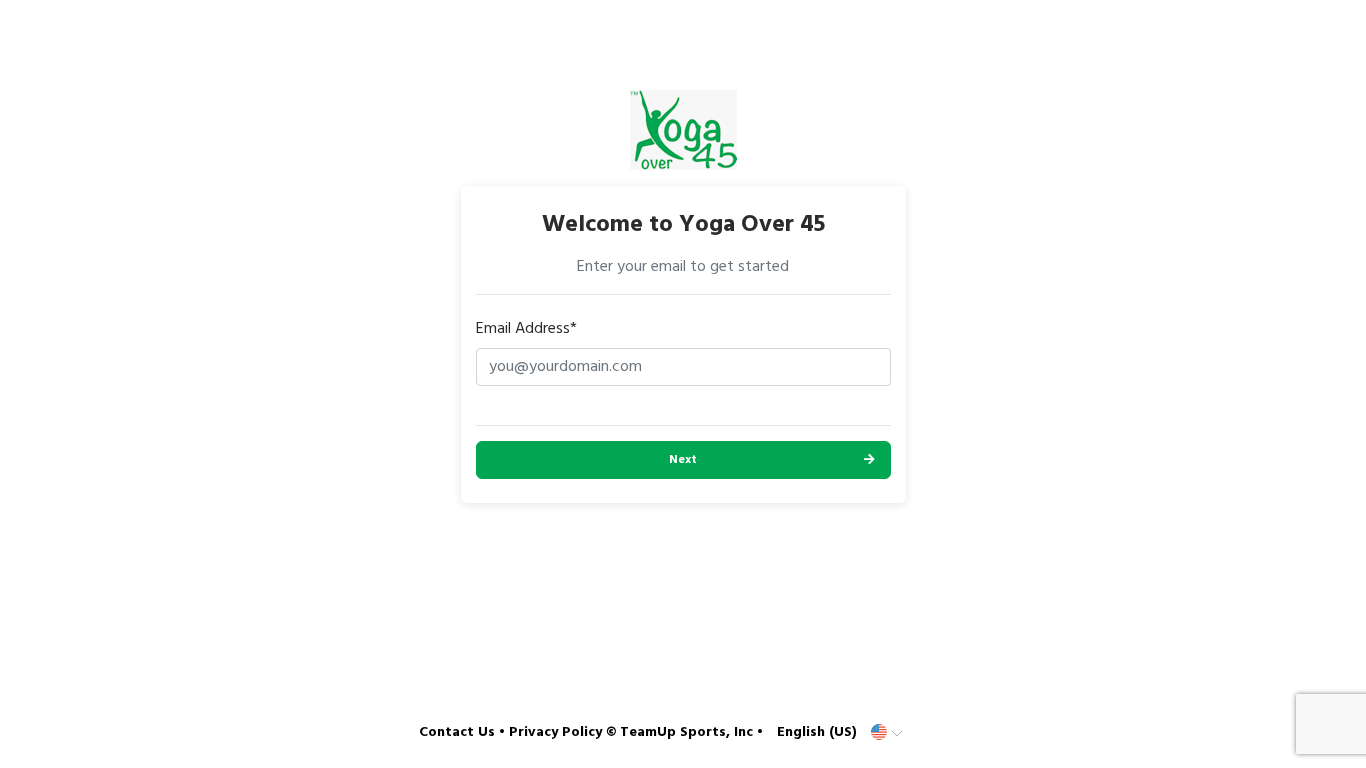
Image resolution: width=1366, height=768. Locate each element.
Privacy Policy (555, 732)
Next (683, 460)
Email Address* (526, 329)
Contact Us (457, 732)
